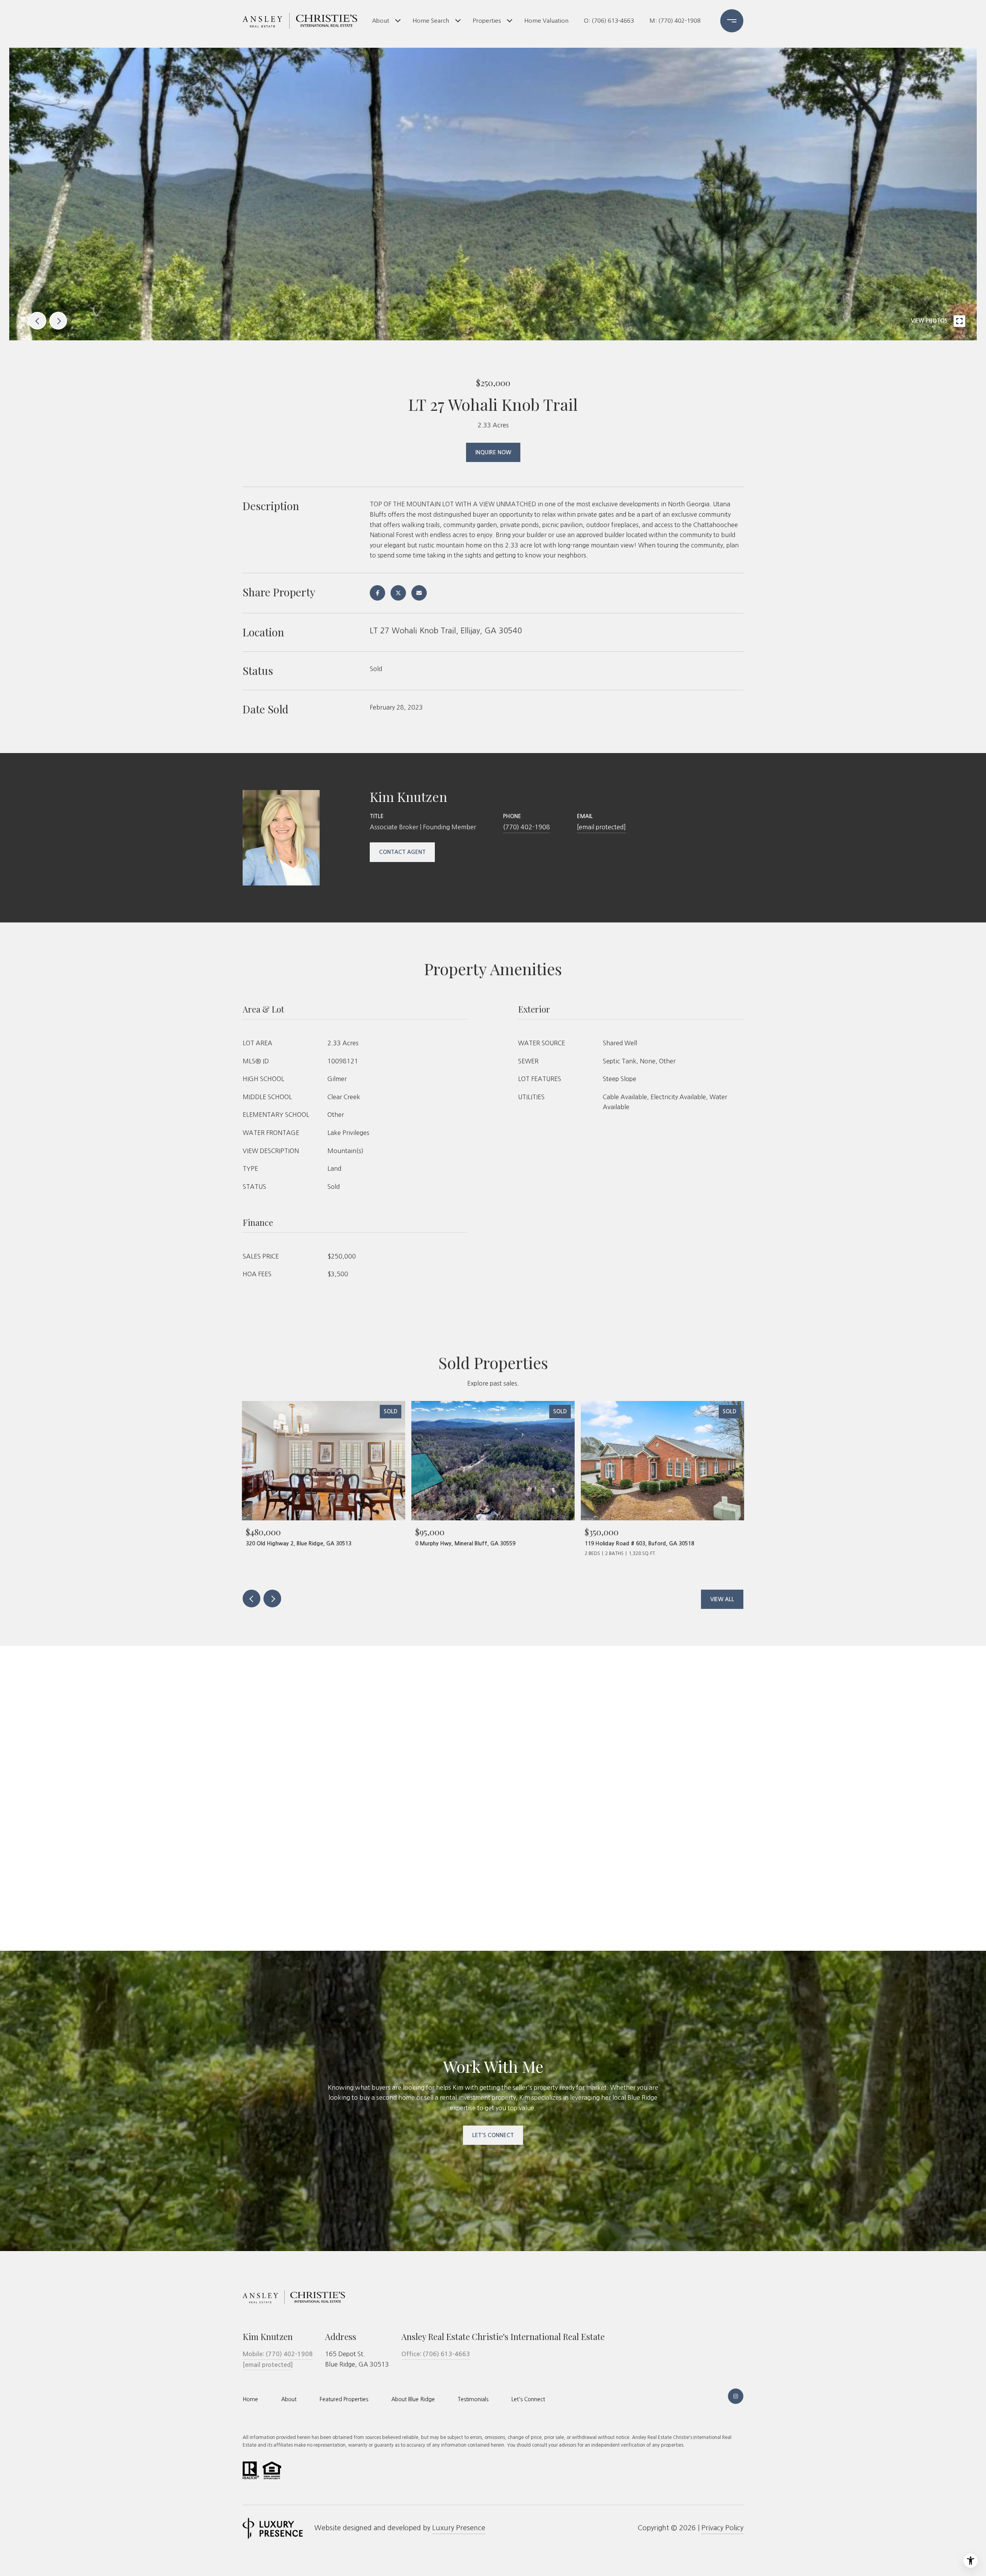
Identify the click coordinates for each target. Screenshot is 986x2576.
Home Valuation (546, 21)
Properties (487, 21)
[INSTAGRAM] (736, 2396)
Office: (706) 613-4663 (436, 2354)
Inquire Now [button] (493, 452)
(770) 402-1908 (527, 827)
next (58, 321)
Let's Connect (528, 2399)
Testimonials (473, 2399)
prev (37, 321)
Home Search (431, 21)
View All (722, 1599)
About (381, 21)
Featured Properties (344, 2399)
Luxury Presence (459, 2528)
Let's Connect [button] (493, 2135)
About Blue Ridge (413, 2399)
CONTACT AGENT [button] (402, 852)
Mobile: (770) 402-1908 (278, 2354)
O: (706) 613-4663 (609, 21)
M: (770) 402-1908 (675, 21)
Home (250, 2399)
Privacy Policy (722, 2528)
